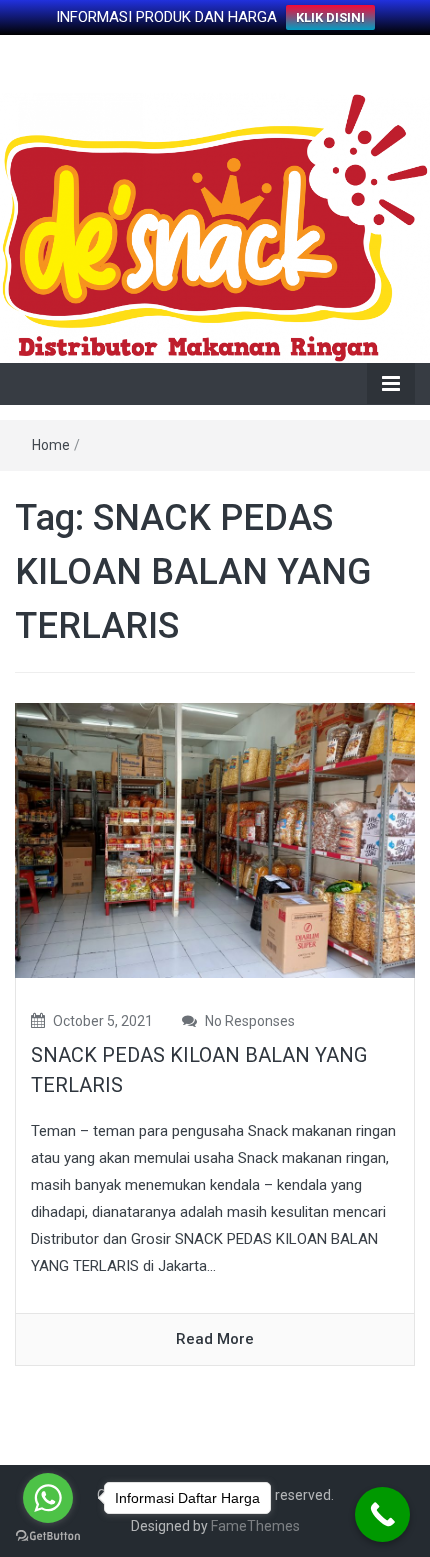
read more (215, 1339)
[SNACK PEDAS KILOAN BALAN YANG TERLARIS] (215, 839)
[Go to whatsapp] (48, 1498)
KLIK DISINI (330, 17)
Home (51, 445)
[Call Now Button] (382, 1514)
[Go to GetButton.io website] (48, 1536)
